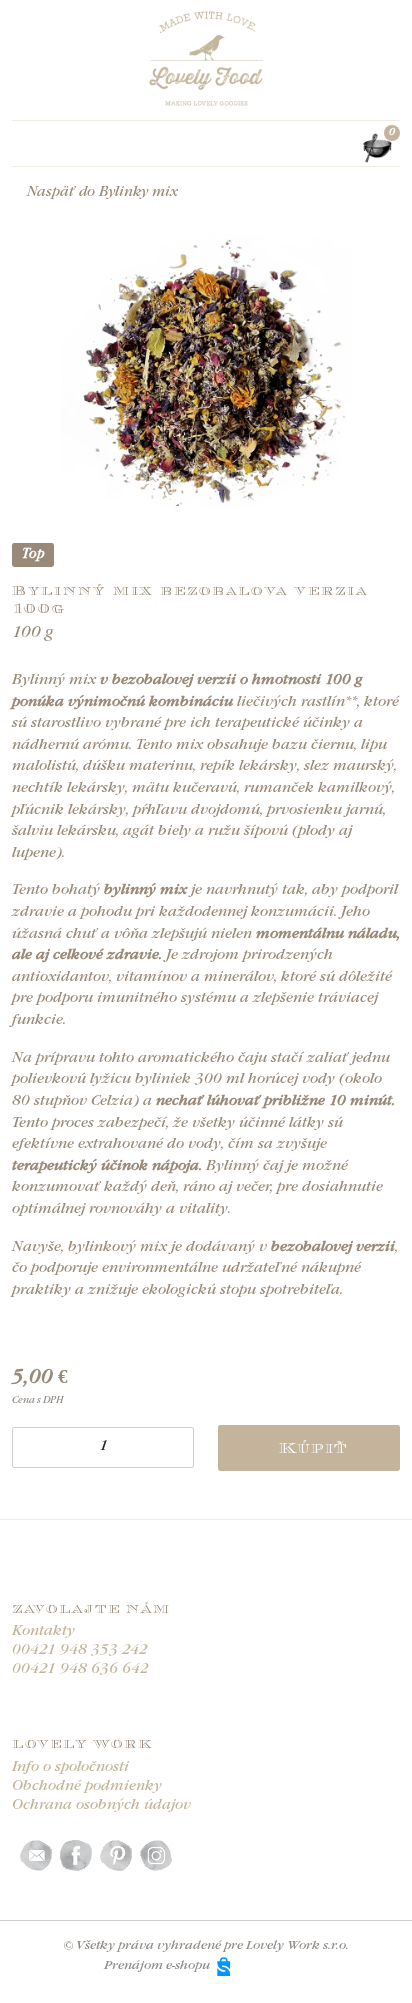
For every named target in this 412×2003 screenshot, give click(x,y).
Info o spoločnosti (70, 1767)
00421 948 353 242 (80, 1650)
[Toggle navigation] (24, 148)
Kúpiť (313, 1448)
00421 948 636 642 (80, 1669)
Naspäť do (102, 192)
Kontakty (43, 1631)
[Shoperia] (263, 1965)
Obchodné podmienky (87, 1786)
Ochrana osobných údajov (101, 1805)
